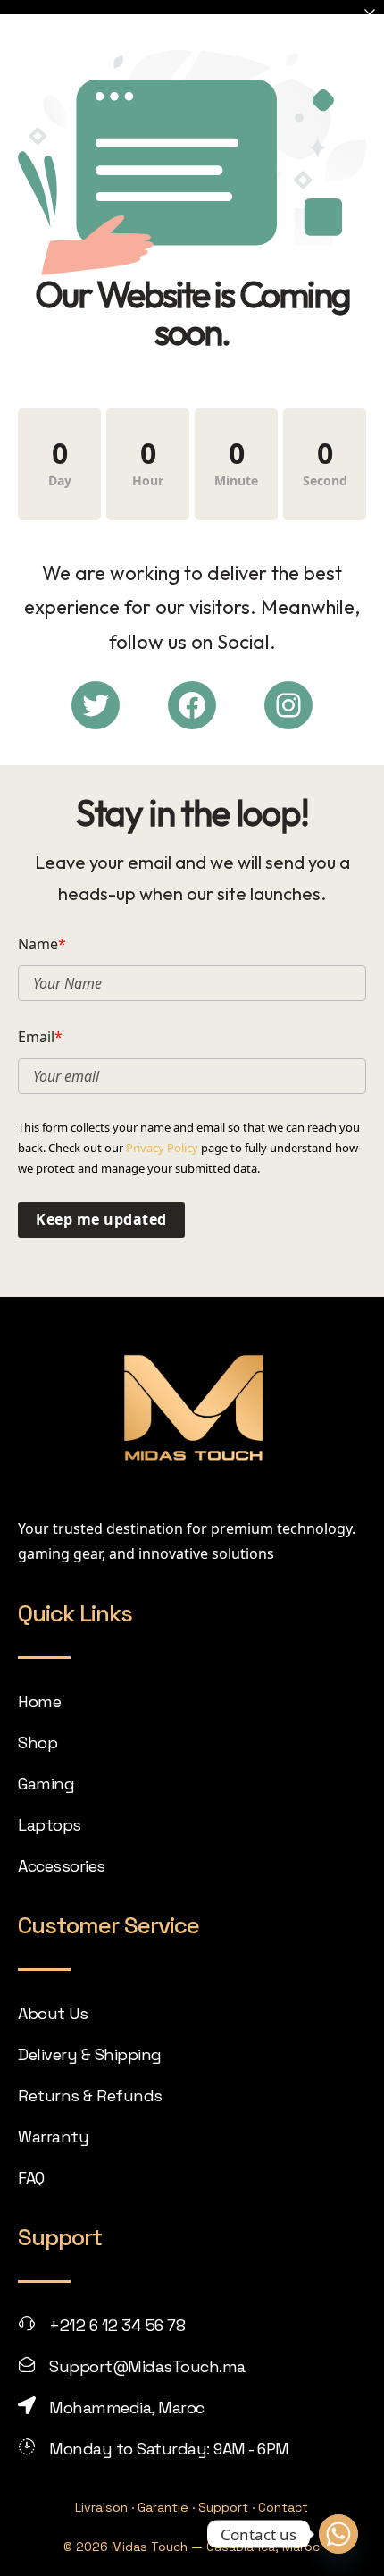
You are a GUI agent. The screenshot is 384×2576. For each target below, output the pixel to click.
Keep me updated (101, 1219)
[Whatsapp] (338, 2534)
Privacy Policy (162, 1148)
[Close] (370, 14)
